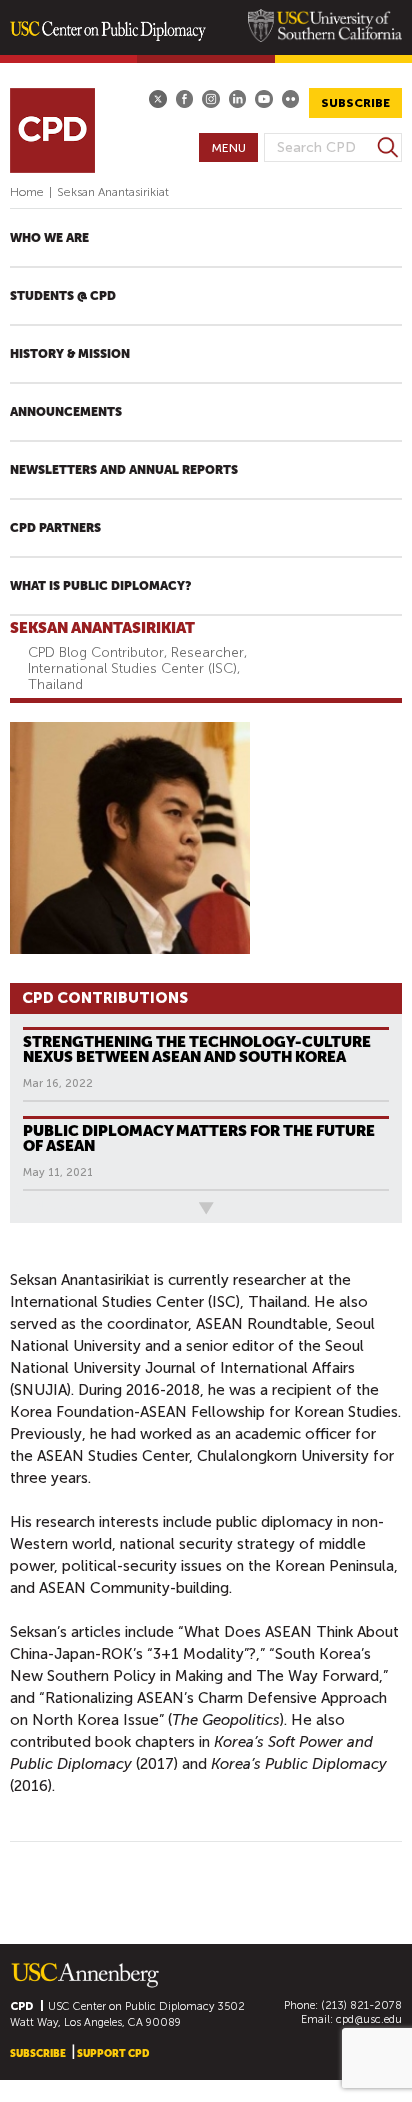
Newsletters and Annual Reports (124, 470)
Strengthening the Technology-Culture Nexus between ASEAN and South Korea (197, 1049)
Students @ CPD (63, 296)
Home (27, 192)
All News (43, 1207)
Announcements (66, 412)
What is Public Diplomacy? (100, 586)
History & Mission (70, 354)
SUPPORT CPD (113, 2053)
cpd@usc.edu (369, 2019)
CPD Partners (55, 528)
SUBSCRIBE (355, 103)
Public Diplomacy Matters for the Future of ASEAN (199, 1138)
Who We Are (49, 238)
